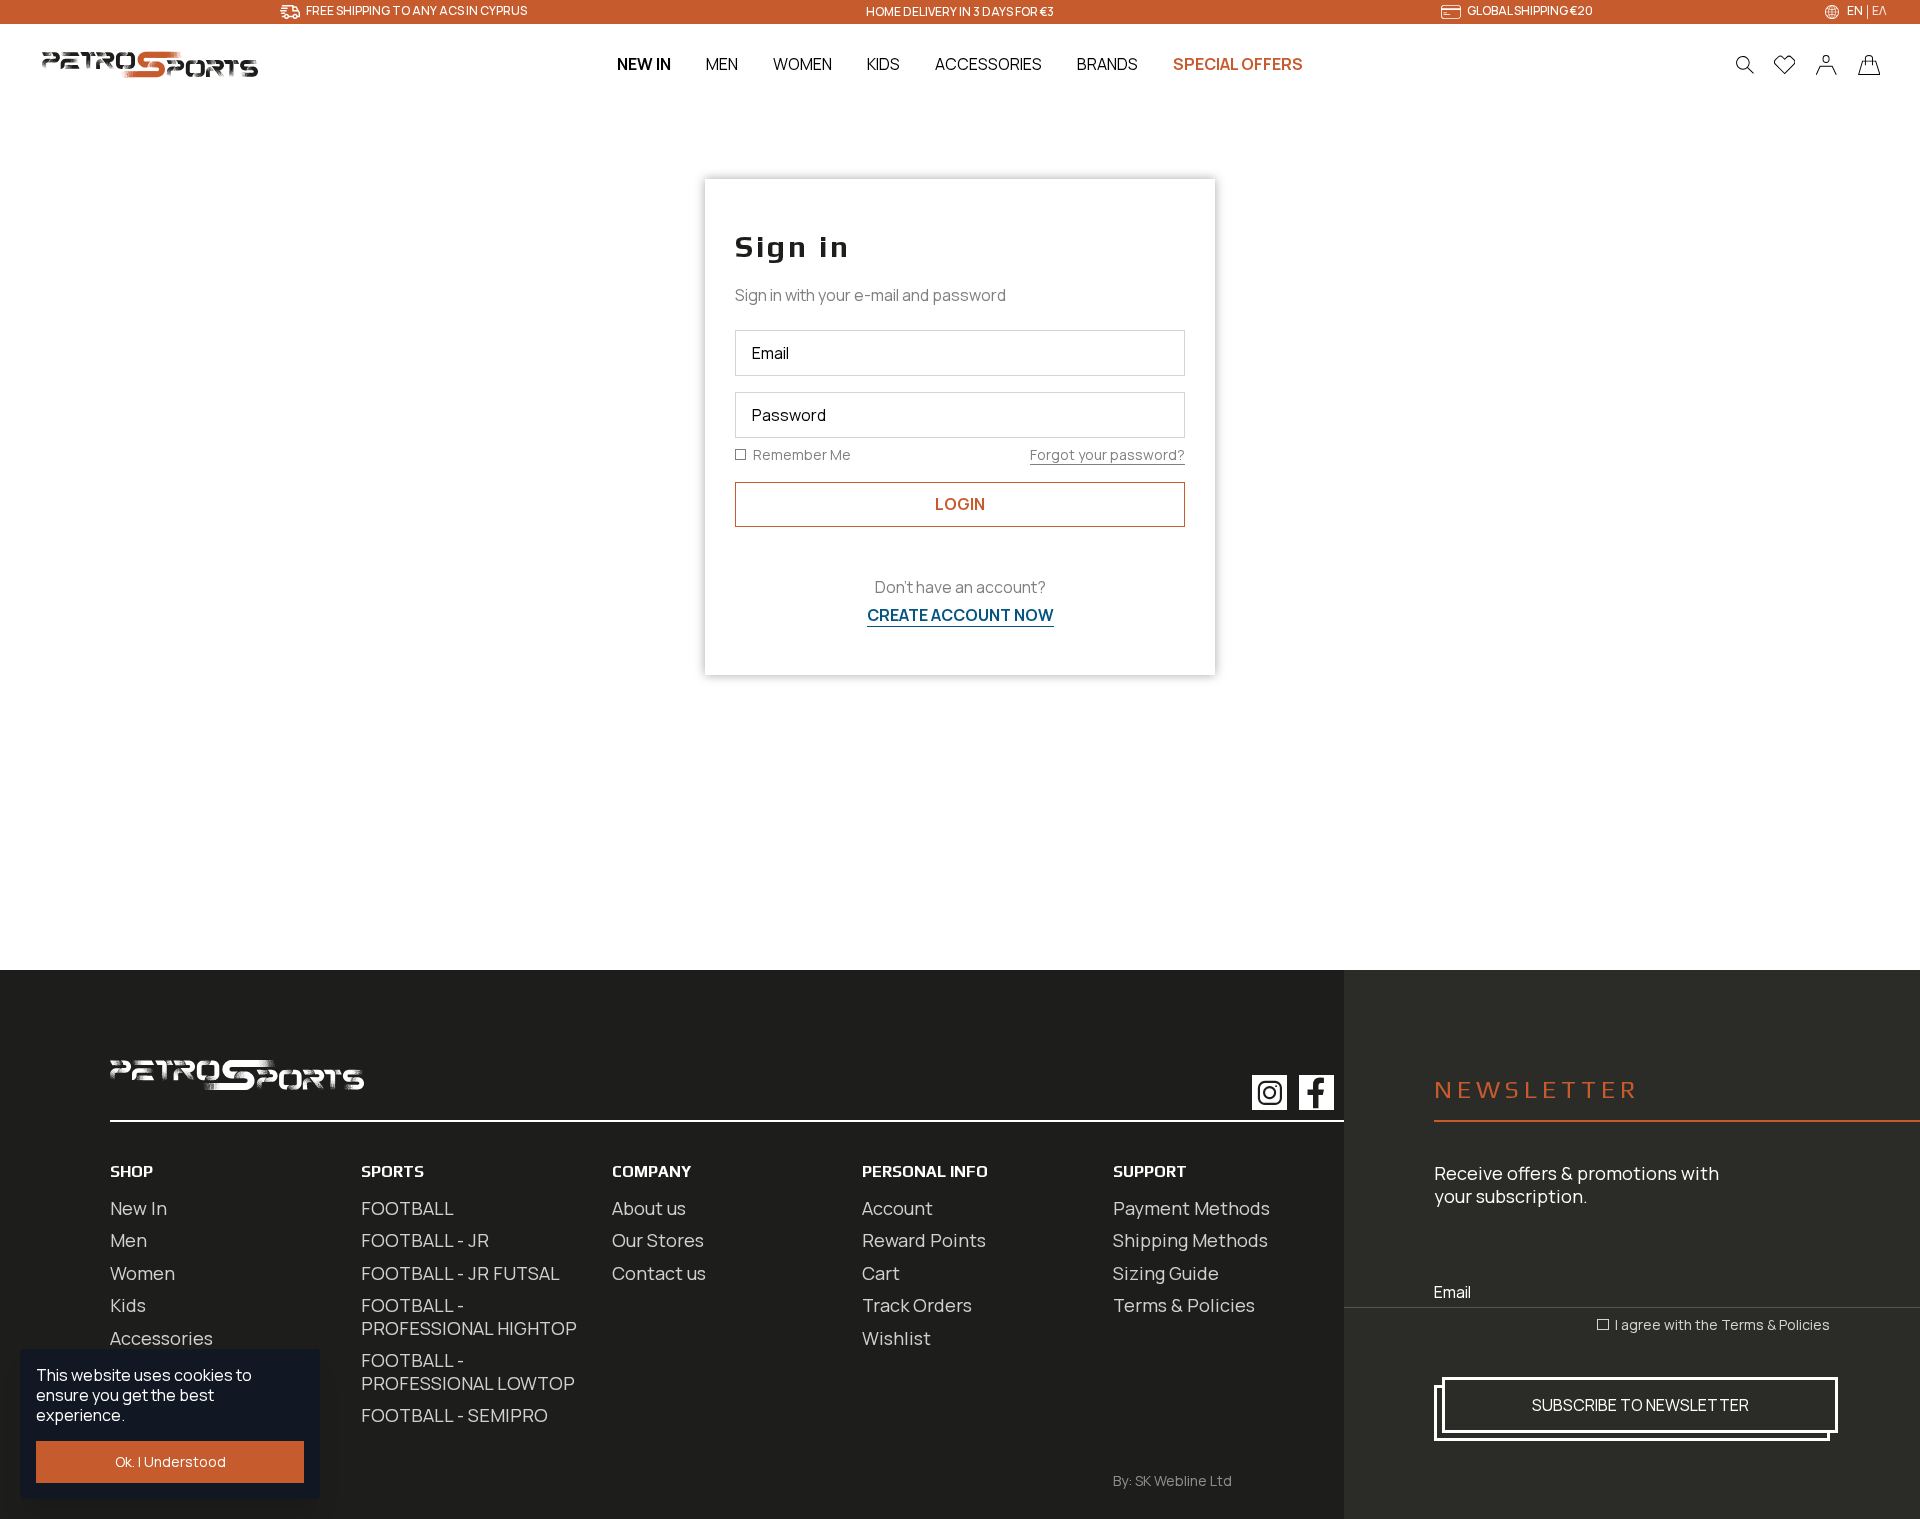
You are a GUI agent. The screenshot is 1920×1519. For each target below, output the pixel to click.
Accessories (161, 1338)
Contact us (659, 1273)
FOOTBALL (407, 1208)
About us (649, 1208)
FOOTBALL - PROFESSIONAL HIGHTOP (469, 1316)
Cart (881, 1273)
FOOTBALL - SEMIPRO (454, 1415)
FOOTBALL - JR (425, 1240)
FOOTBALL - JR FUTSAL (460, 1273)
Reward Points (924, 1240)
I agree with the (1721, 1325)
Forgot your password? (1107, 454)
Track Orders (917, 1305)
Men (128, 1240)
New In (138, 1208)
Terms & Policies (1775, 1324)
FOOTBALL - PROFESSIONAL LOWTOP (468, 1371)
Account (897, 1208)
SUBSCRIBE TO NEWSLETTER (1640, 1405)
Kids (128, 1305)
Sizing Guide (1166, 1273)
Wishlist (896, 1338)
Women (142, 1273)
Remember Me (800, 455)
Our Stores (658, 1240)
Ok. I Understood (170, 1461)
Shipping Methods (1190, 1240)
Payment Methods (1191, 1208)
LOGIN (960, 504)
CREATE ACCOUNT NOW (960, 615)
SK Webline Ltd (1183, 1480)
